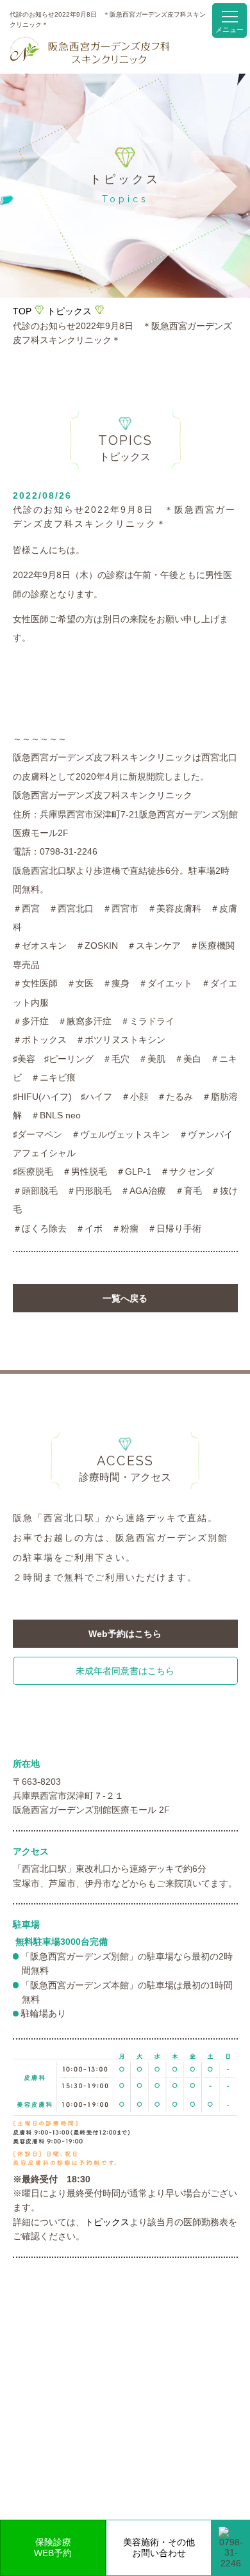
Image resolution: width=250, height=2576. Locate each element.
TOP (22, 311)
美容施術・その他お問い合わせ (159, 2548)
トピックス (69, 311)
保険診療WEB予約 (53, 2548)
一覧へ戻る (125, 1298)
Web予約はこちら (125, 1634)
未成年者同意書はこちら (125, 1671)
